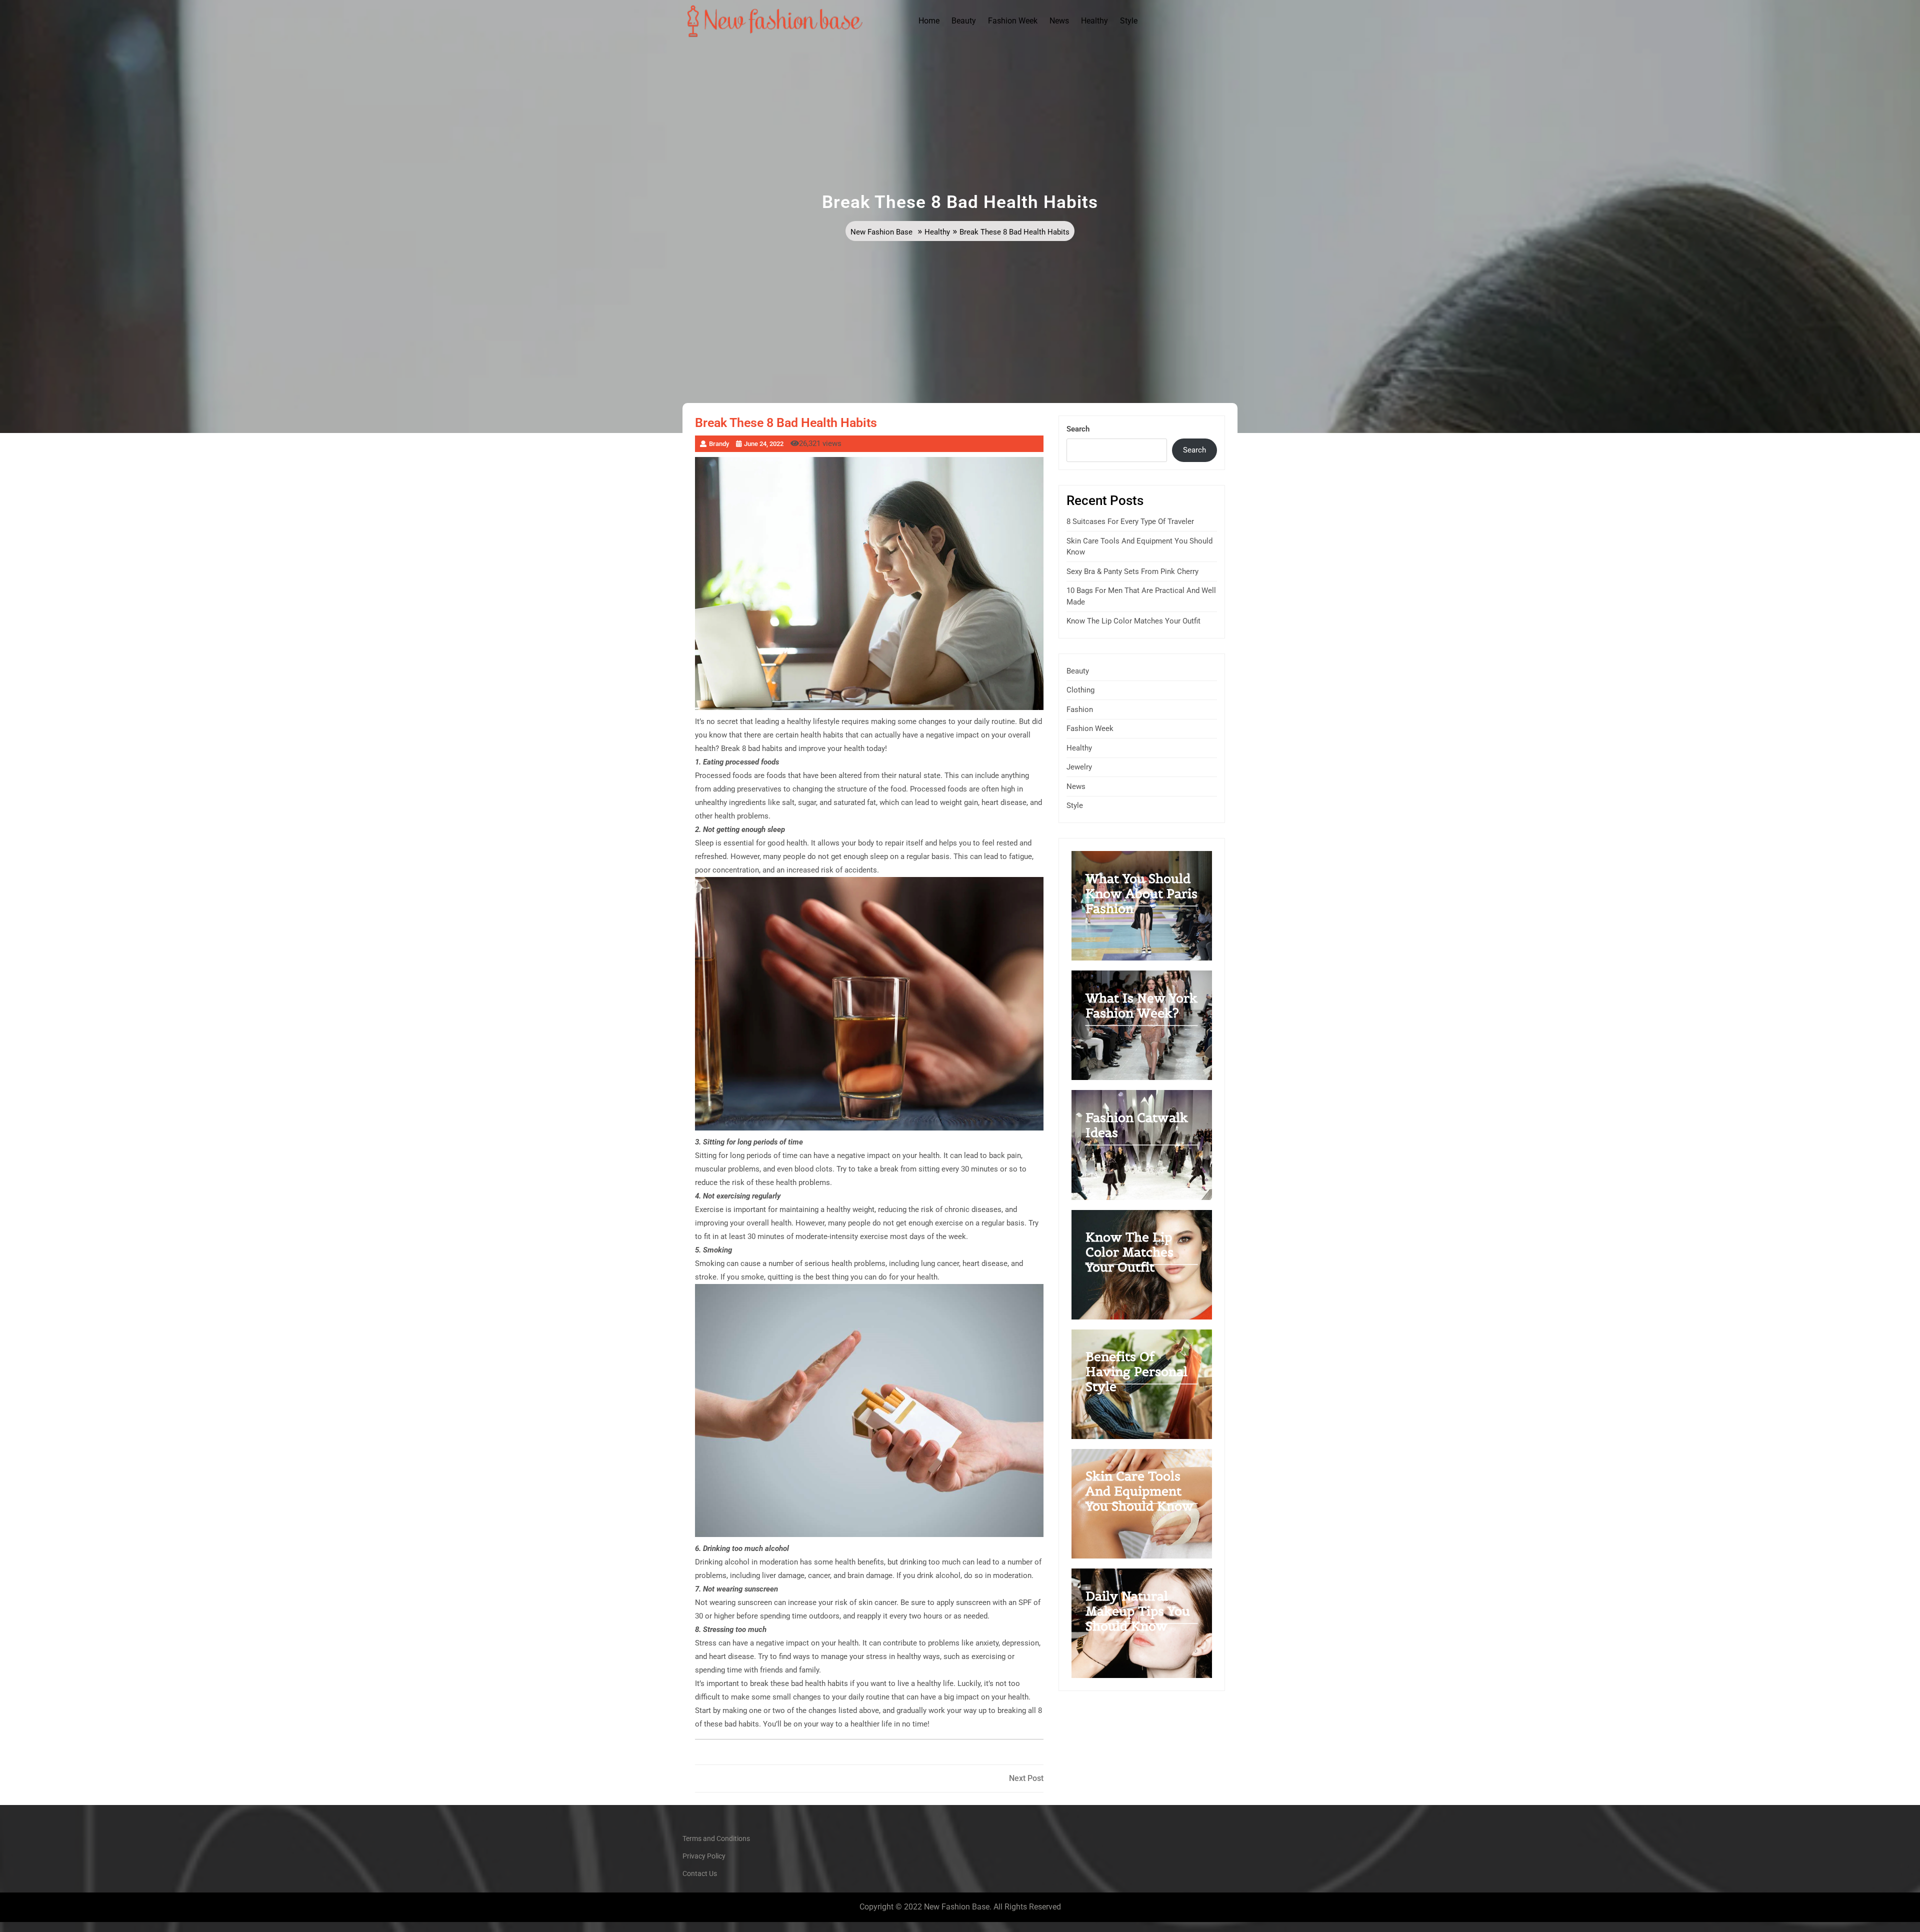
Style (1129, 21)
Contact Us (700, 1873)
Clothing (1080, 690)
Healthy (1094, 21)
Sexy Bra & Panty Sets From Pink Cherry (1132, 571)
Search (1078, 429)
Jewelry (1079, 767)
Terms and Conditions (716, 1838)
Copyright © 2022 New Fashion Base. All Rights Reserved (960, 1907)
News (1059, 21)
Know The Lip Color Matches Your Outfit (1133, 621)
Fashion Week (1013, 21)
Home (929, 21)
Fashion (1080, 709)
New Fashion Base (881, 232)
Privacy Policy (704, 1856)
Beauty (964, 21)
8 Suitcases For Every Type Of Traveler (1130, 521)
